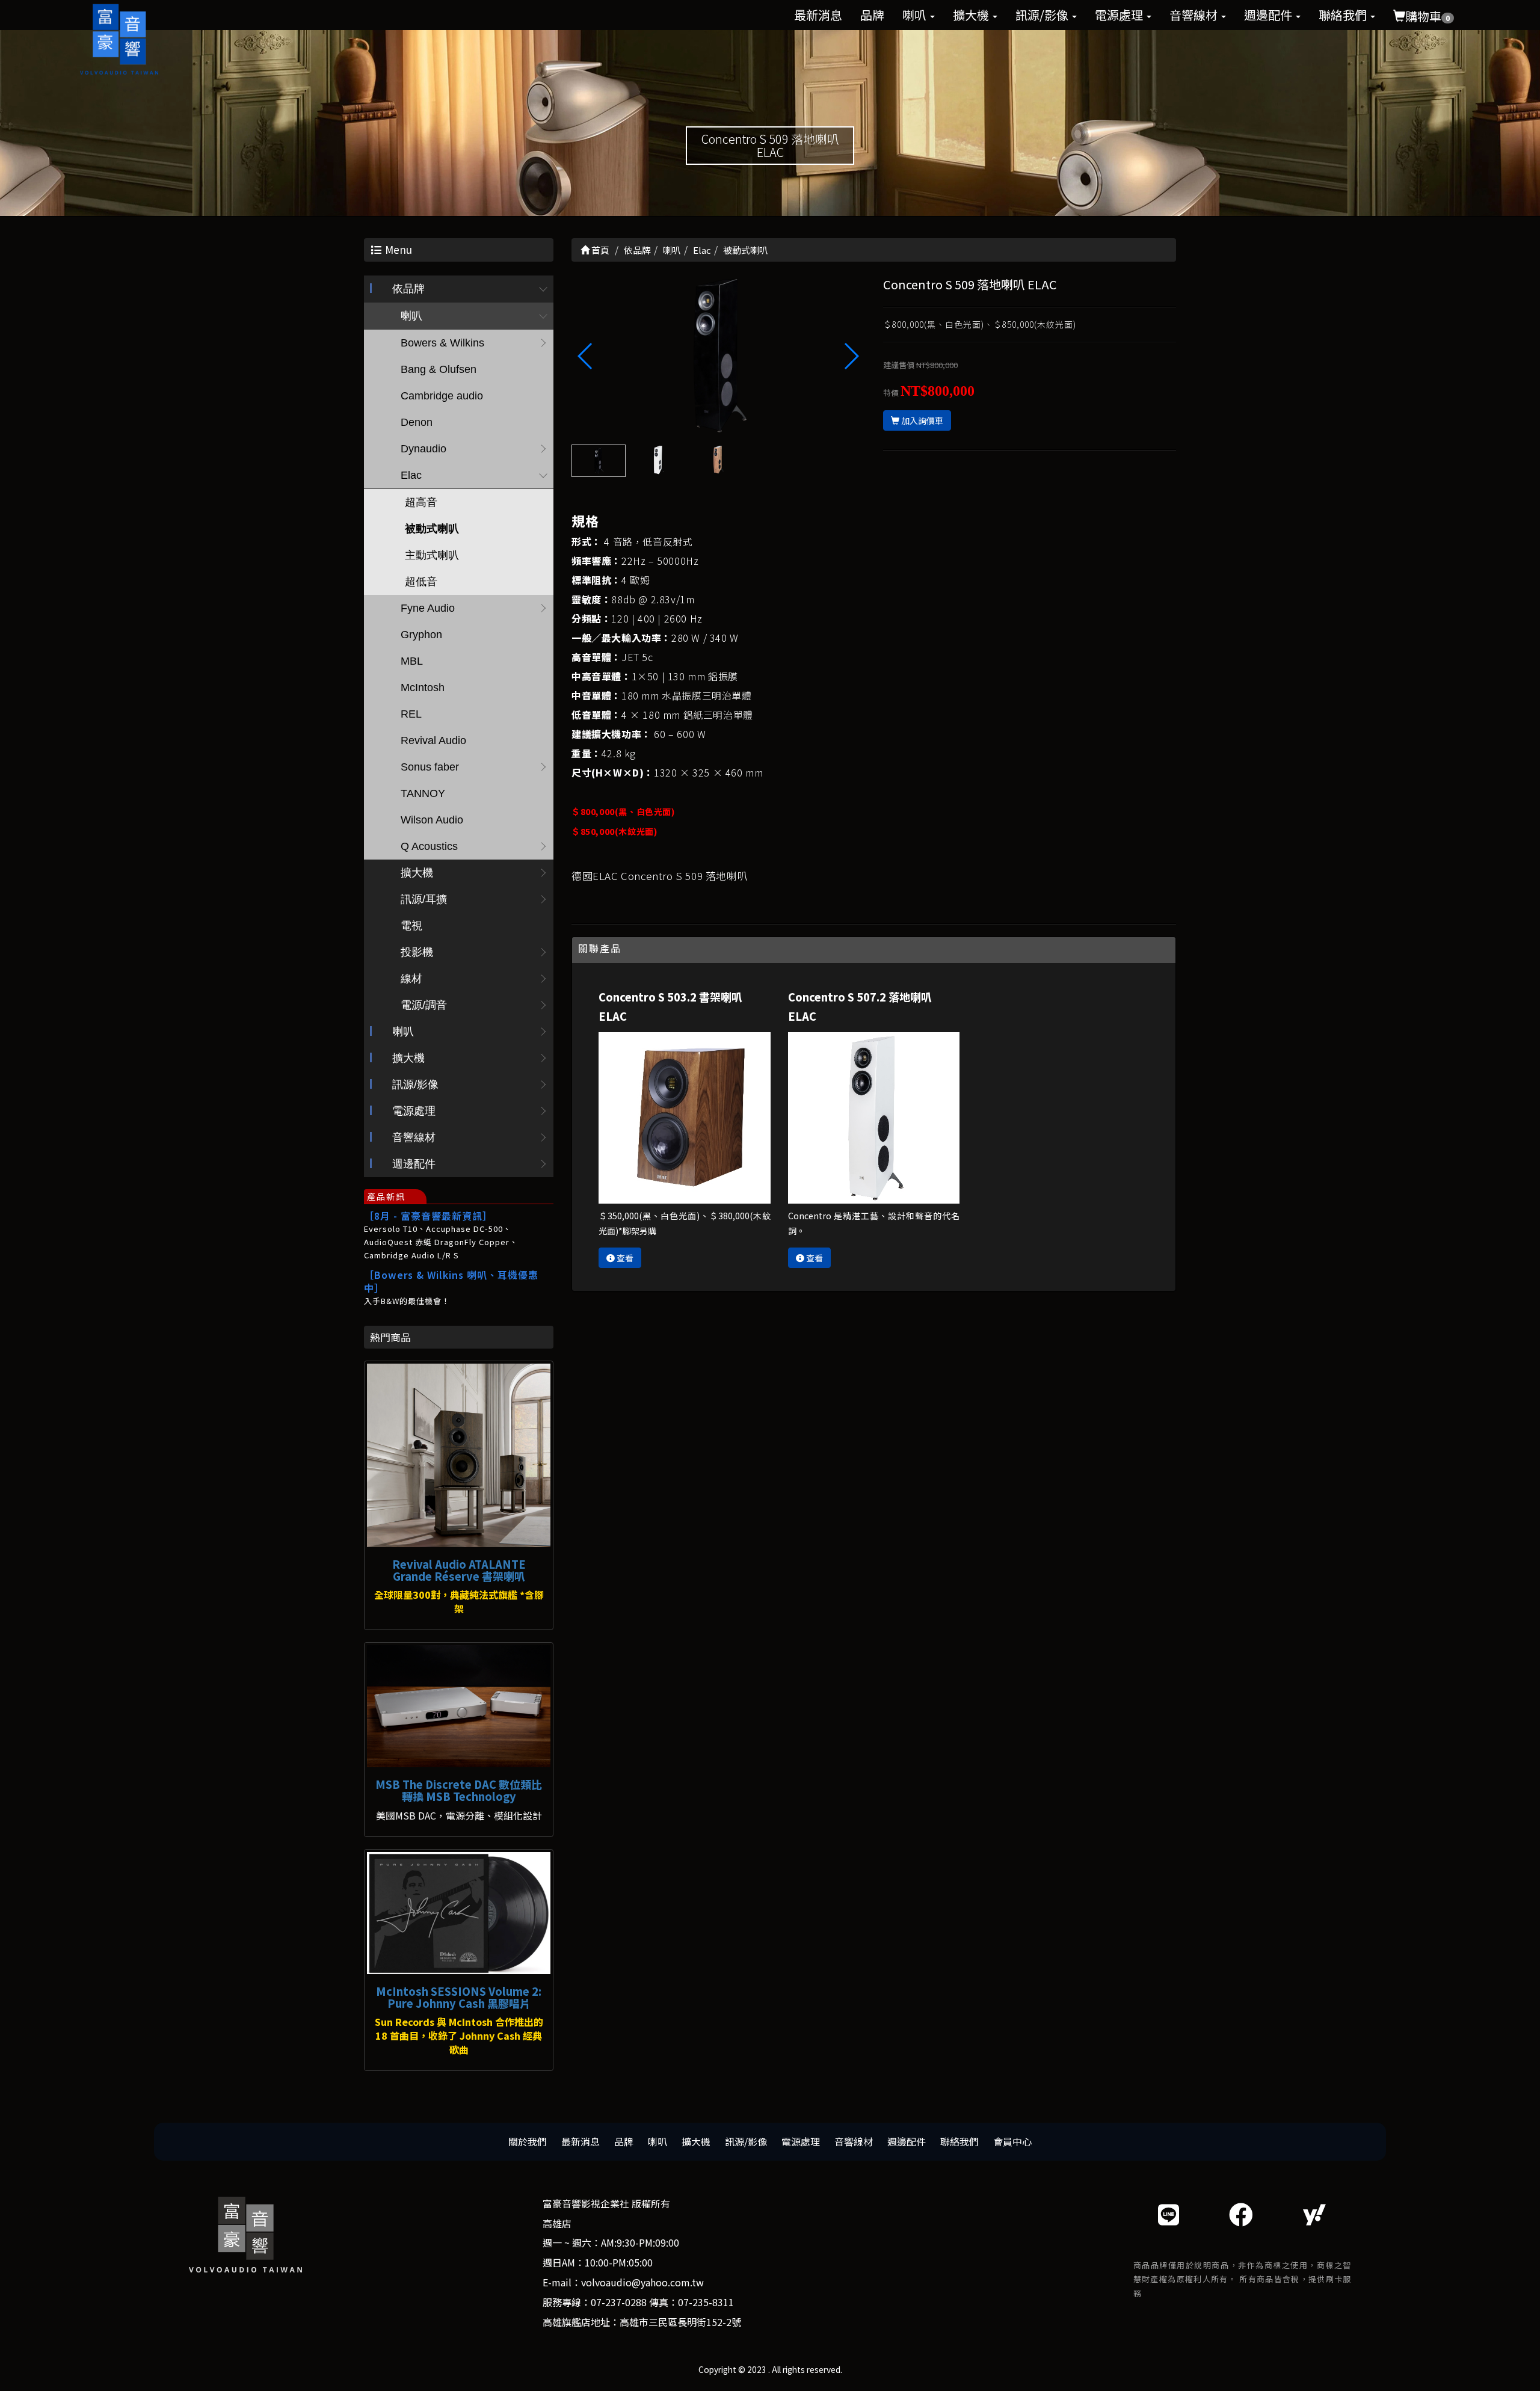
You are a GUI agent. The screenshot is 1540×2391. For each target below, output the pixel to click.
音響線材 (1195, 15)
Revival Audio (433, 740)
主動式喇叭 (432, 555)
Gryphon (421, 635)
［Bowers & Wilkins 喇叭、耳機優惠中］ (451, 1281)
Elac (411, 475)
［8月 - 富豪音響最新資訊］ (428, 1216)
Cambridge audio (442, 396)
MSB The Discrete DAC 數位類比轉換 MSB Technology (459, 1790)
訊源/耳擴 (424, 899)
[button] (851, 356)
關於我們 (528, 2141)
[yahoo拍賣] (1314, 2214)
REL (411, 714)
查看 (624, 1258)
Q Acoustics (429, 846)
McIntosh (423, 688)
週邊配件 (1269, 15)
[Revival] (459, 1455)
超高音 (421, 502)
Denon (417, 422)
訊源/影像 (1043, 15)
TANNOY (423, 793)
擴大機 (972, 15)
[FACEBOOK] (1241, 2214)
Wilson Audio (432, 820)
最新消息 (818, 15)
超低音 (421, 582)
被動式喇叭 (432, 529)
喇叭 (916, 15)
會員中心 (1012, 2141)
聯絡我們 (1344, 15)
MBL (412, 661)
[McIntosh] (459, 1913)
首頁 (599, 250)
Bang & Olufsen (439, 369)
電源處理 (1120, 15)
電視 (411, 926)
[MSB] (459, 1706)
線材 (411, 979)
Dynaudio (423, 449)
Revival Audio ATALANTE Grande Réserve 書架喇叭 (459, 1570)
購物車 (1428, 16)
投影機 (417, 952)
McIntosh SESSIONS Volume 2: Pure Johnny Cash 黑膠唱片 (459, 1997)
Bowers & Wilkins (442, 343)
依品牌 (408, 289)
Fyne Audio (428, 608)
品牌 (872, 15)
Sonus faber (430, 767)
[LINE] (1169, 2214)
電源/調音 (424, 1005)
